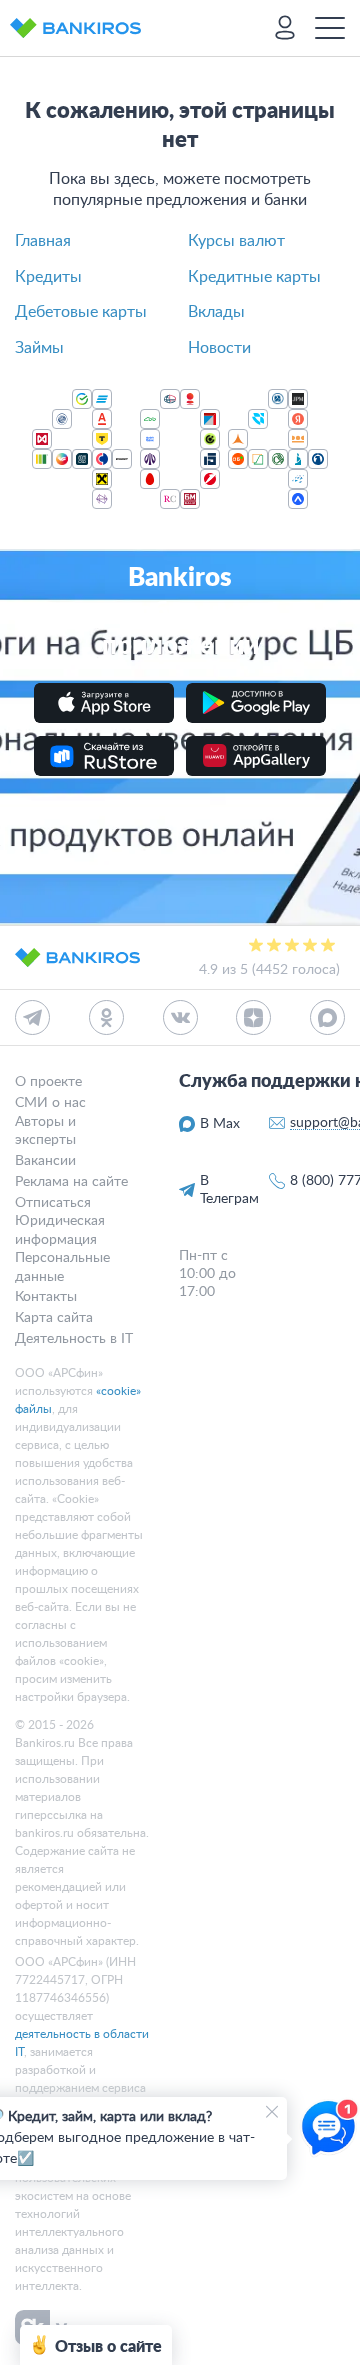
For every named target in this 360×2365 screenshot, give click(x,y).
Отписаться (53, 1203)
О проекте (48, 1082)
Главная (43, 241)
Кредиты (48, 277)
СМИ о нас (50, 1103)
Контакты (46, 1297)
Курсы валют (236, 241)
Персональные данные (62, 1267)
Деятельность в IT (74, 1339)
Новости (219, 348)
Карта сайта (54, 1318)
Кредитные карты (254, 277)
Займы (39, 348)
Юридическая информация (60, 1230)
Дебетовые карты (81, 312)
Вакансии (45, 1161)
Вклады (216, 312)
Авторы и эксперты (45, 1131)
